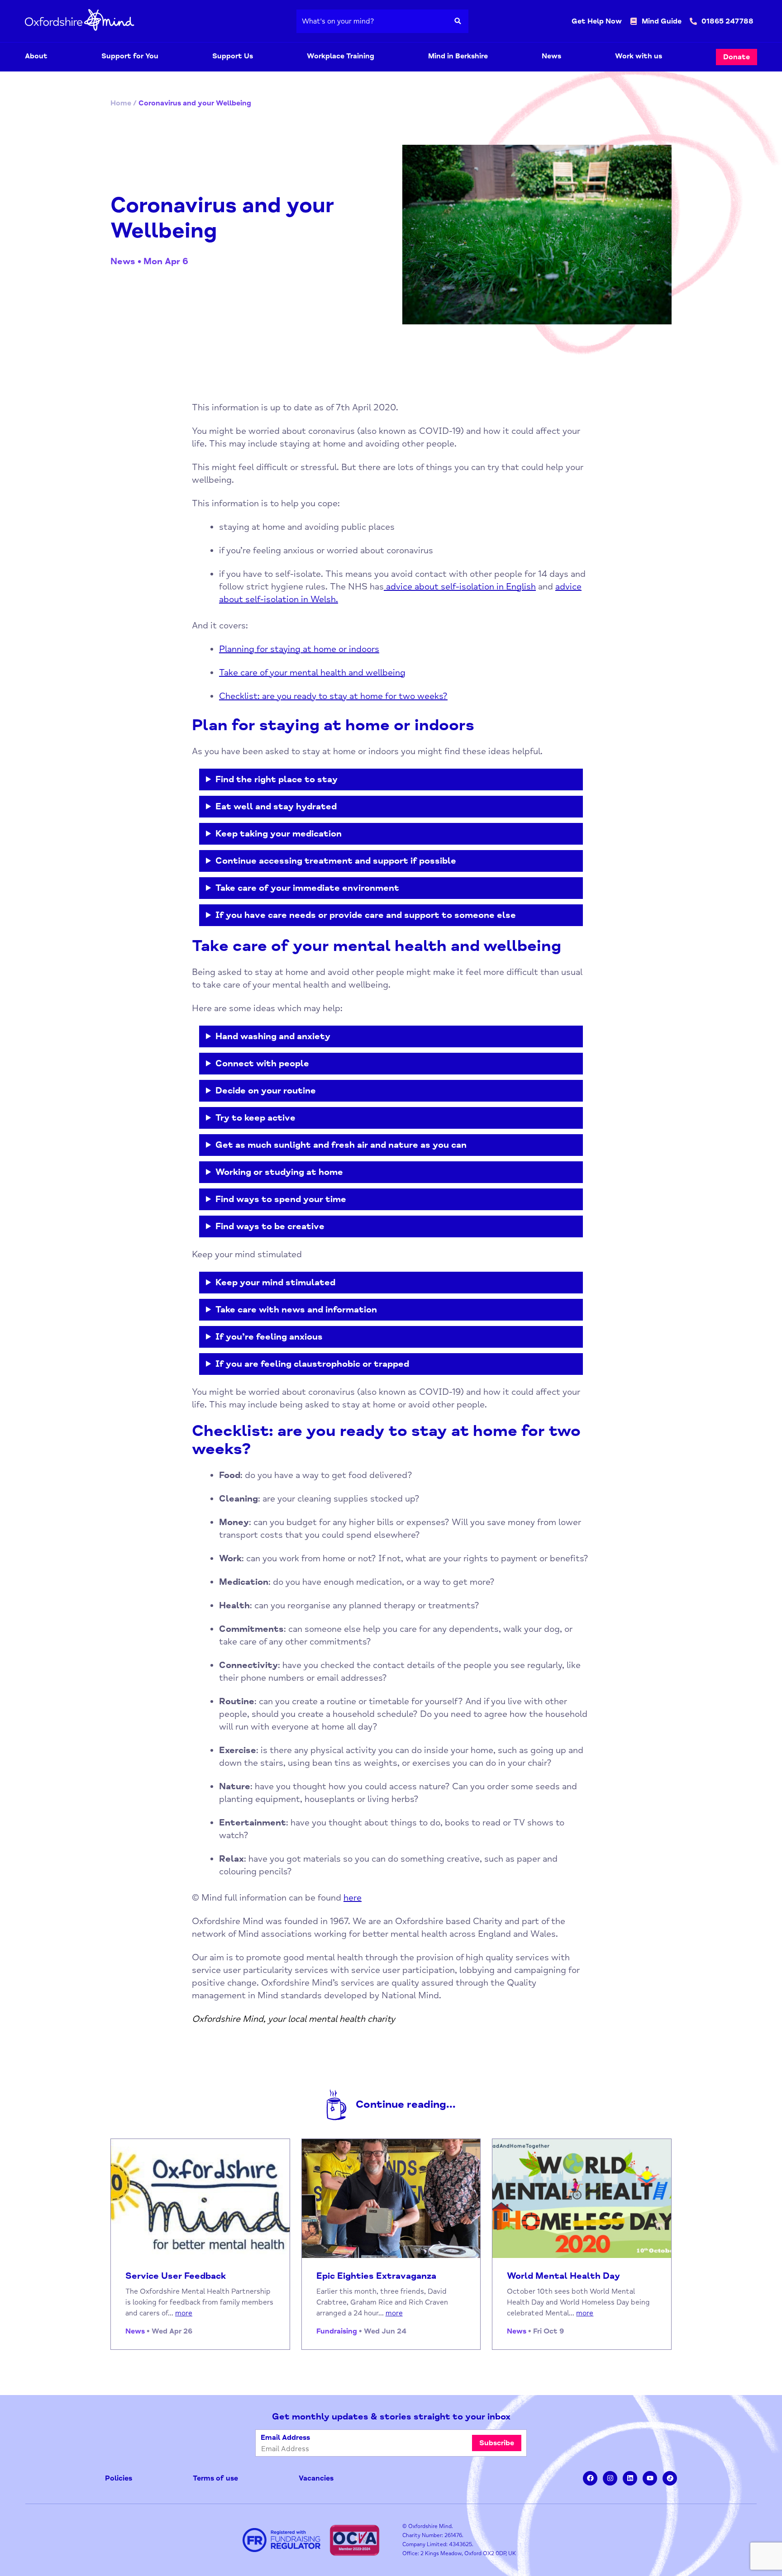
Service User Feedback (176, 2276)
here (353, 1898)
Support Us (233, 56)
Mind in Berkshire (458, 56)
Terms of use (215, 2478)
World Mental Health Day (563, 2276)
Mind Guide (662, 21)
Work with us (639, 56)
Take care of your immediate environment (307, 888)
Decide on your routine (266, 1091)
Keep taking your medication (279, 834)
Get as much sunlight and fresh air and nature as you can (341, 1145)
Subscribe (497, 2443)
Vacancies (316, 2478)
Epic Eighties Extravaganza (376, 2276)
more (184, 2313)
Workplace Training (341, 56)
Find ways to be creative (270, 1226)
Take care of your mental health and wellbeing (312, 673)
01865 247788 (727, 21)
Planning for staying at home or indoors (299, 649)
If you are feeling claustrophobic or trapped (312, 1364)
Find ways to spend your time (281, 1199)
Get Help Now (597, 21)
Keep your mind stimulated (275, 1282)
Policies (119, 2478)
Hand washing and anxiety (273, 1036)
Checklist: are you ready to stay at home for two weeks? (333, 696)
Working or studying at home (279, 1172)
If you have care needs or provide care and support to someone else (366, 915)
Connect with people (262, 1063)
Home (121, 103)
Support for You (130, 56)
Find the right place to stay (277, 779)
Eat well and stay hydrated (276, 806)
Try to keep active (255, 1118)
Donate (737, 57)
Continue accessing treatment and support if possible (336, 861)
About (36, 56)
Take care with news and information (296, 1309)
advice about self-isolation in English (460, 587)
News (551, 56)
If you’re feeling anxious (269, 1337)
